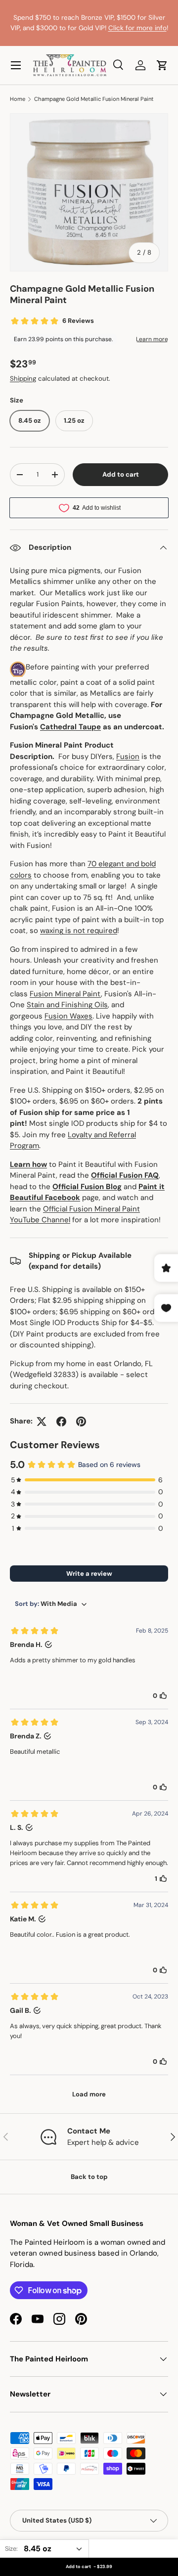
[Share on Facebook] (61, 1421)
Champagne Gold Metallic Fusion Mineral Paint (94, 99)
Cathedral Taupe (70, 727)
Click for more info (137, 28)
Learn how (28, 1164)
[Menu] (16, 65)
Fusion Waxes (68, 1016)
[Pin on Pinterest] (81, 1421)
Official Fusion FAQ (125, 1175)
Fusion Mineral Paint (65, 994)
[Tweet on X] (42, 1421)
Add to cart (121, 474)
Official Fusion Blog (87, 1187)
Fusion (128, 756)
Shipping (23, 378)
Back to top (89, 2177)
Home (18, 99)
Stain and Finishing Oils (67, 1005)
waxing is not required (79, 931)
